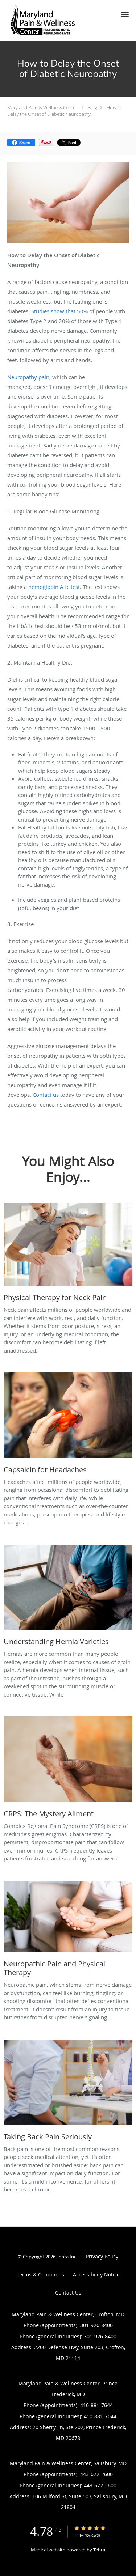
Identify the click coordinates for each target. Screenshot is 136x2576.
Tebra (99, 2550)
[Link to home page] (56, 20)
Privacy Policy (102, 2256)
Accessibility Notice (96, 2274)
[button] (125, 14)
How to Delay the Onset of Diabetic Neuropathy (64, 111)
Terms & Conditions (40, 2274)
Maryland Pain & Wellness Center (42, 107)
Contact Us (68, 2293)
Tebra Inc (66, 2257)
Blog (92, 107)
